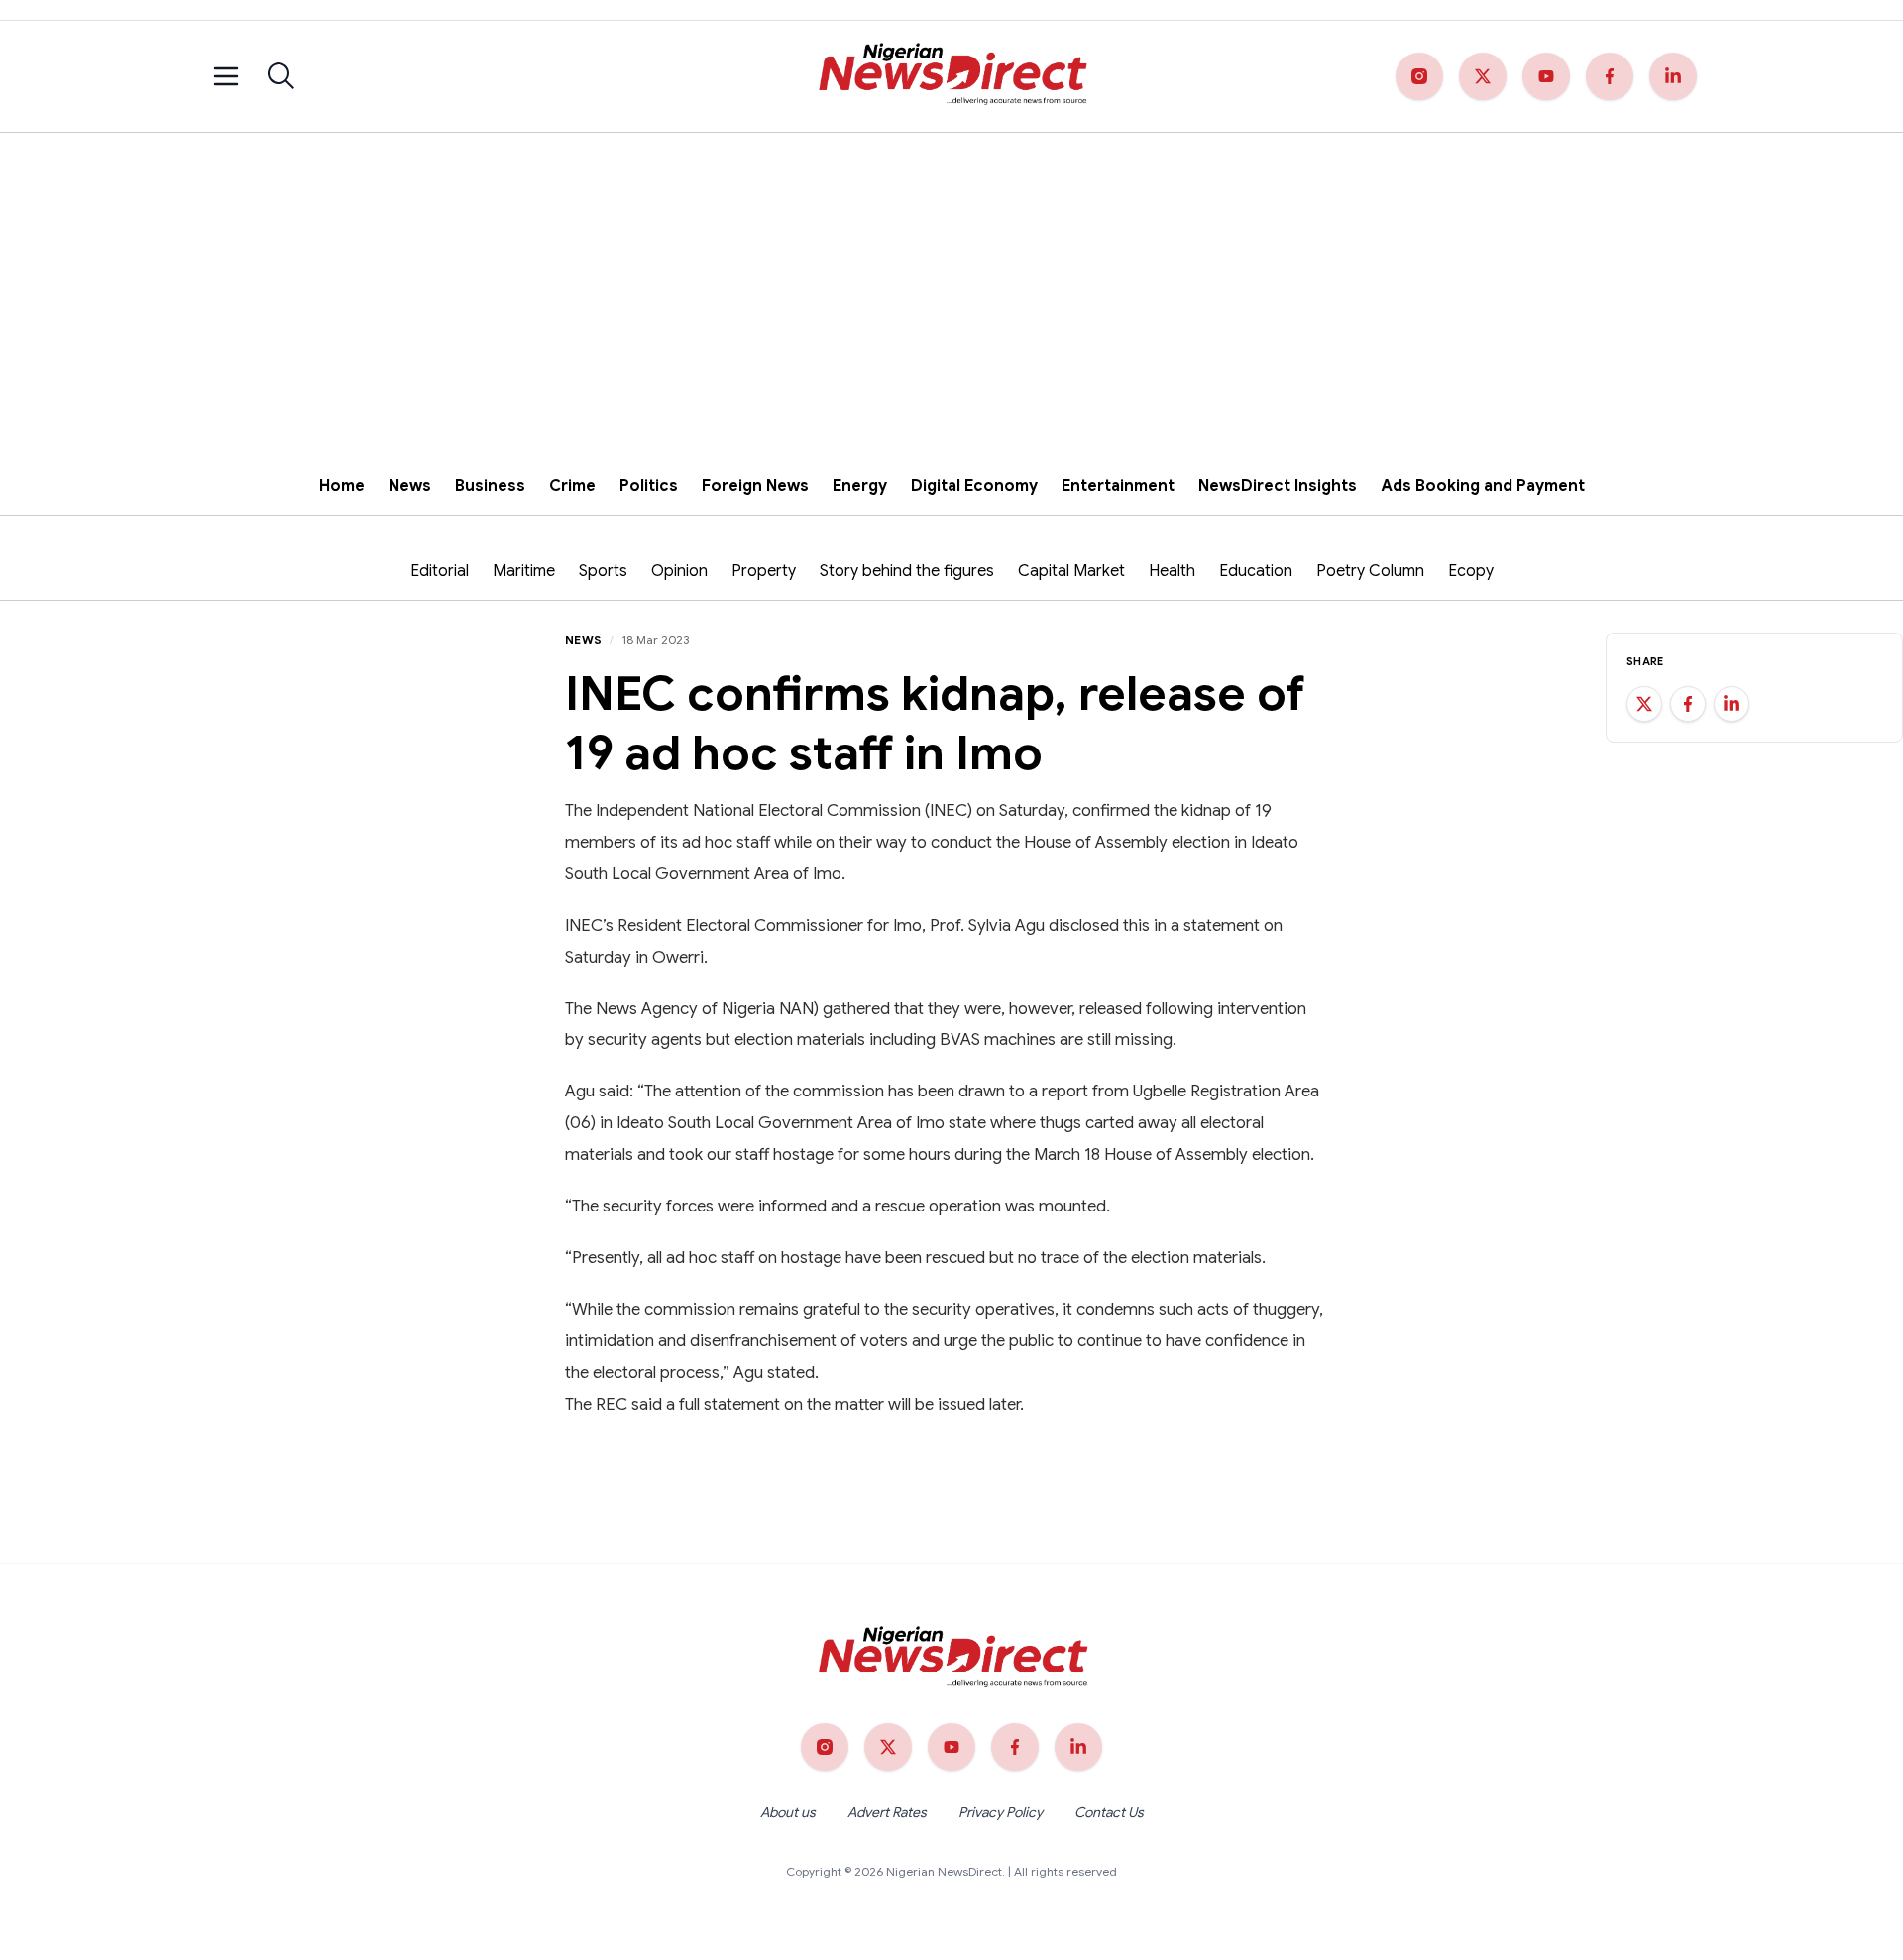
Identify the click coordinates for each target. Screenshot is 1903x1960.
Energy (860, 486)
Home (342, 486)
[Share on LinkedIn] (1732, 704)
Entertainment (1118, 486)
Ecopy (1471, 571)
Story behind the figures (907, 571)
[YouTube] (1546, 76)
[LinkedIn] (1673, 76)
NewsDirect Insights (1278, 486)
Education (1256, 571)
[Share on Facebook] (1688, 704)
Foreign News (755, 486)
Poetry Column (1370, 571)
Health (1172, 571)
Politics (649, 486)
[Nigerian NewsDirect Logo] (951, 76)
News (410, 486)
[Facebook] (1610, 76)
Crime (572, 486)
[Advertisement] (951, 282)
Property (764, 571)
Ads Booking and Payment (1483, 486)
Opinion (679, 571)
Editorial (440, 571)
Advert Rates (887, 1812)
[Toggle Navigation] (226, 76)
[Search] (281, 76)
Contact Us (1109, 1812)
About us (788, 1812)
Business (490, 486)
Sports (603, 571)
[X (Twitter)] (1483, 76)
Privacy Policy (1001, 1812)
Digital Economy (974, 486)
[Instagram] (1419, 76)
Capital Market (1071, 571)
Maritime (524, 571)
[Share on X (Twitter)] (1644, 704)
